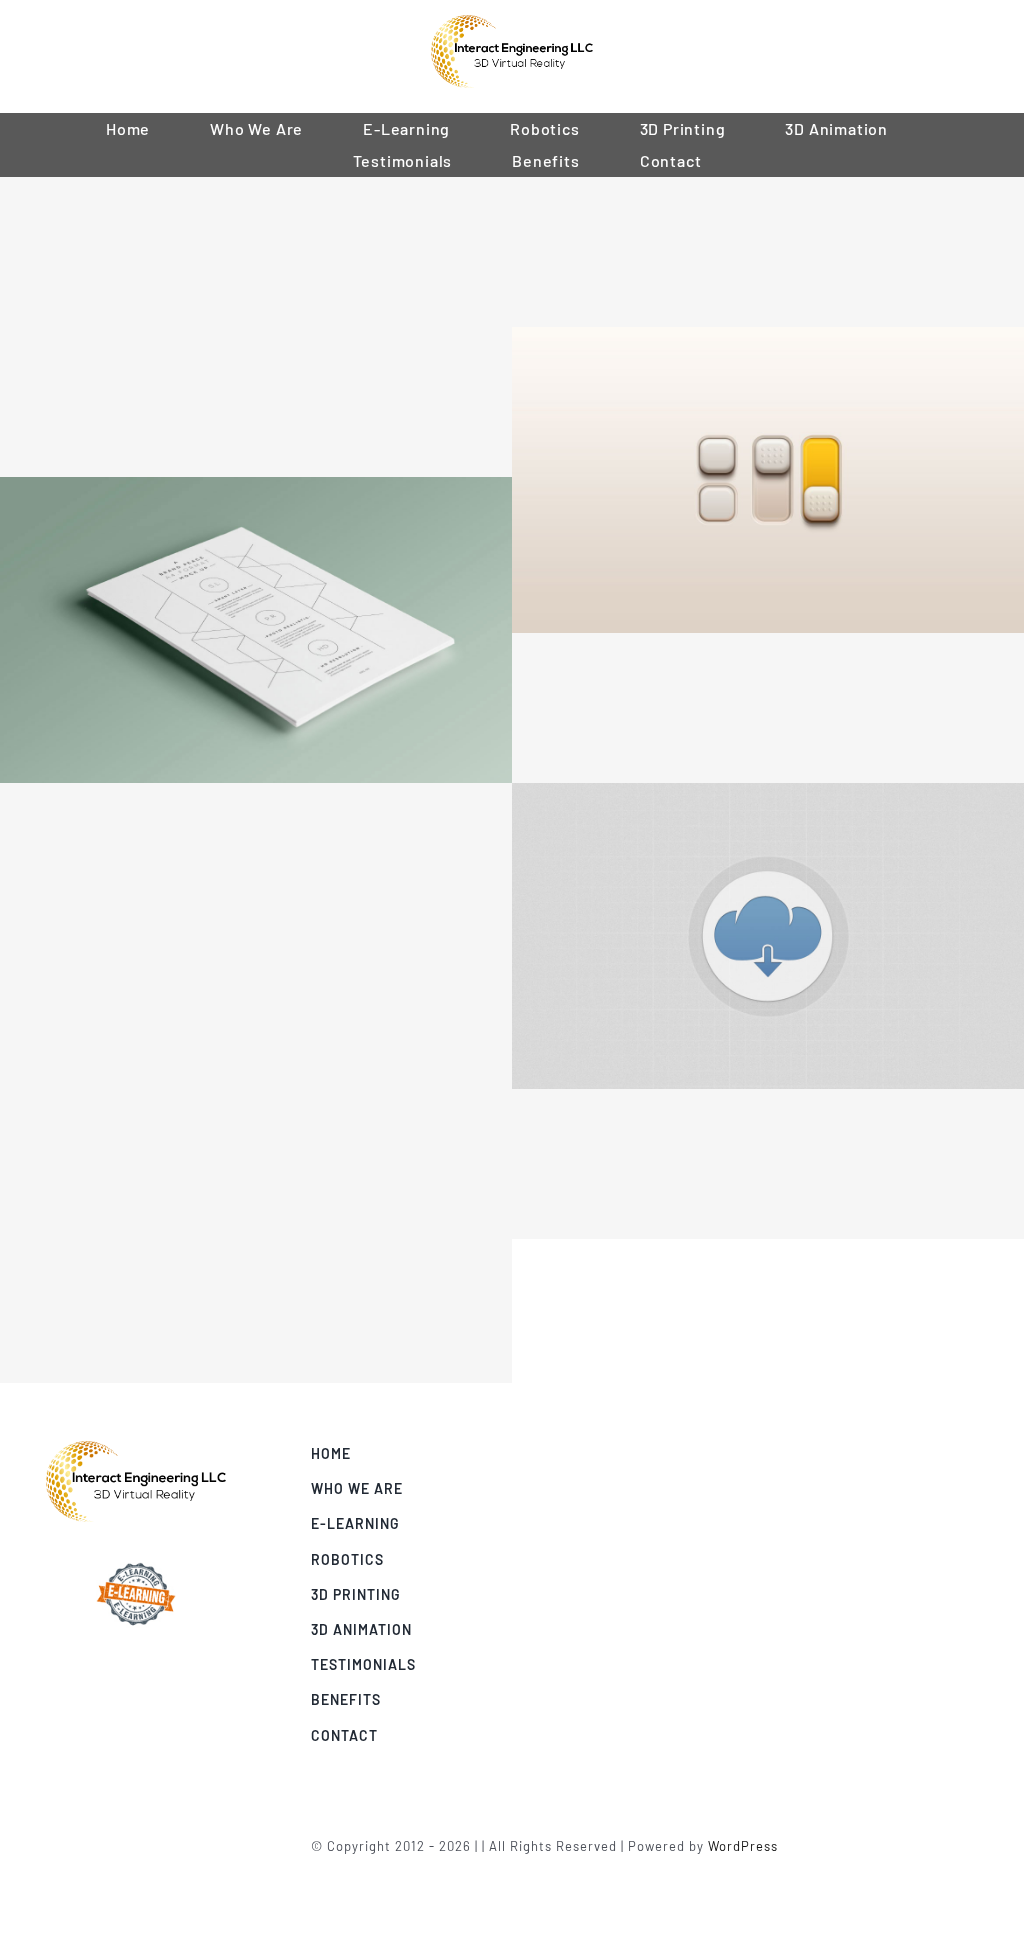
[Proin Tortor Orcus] (768, 340)
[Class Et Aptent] (768, 708)
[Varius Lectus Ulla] (256, 1008)
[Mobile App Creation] (768, 252)
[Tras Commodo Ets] (256, 490)
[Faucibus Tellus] (256, 1308)
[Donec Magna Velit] (768, 796)
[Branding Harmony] (256, 252)
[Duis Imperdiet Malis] (256, 1158)
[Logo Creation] (256, 402)
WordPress (743, 1846)
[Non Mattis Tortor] (768, 1164)
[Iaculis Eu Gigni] (256, 858)
